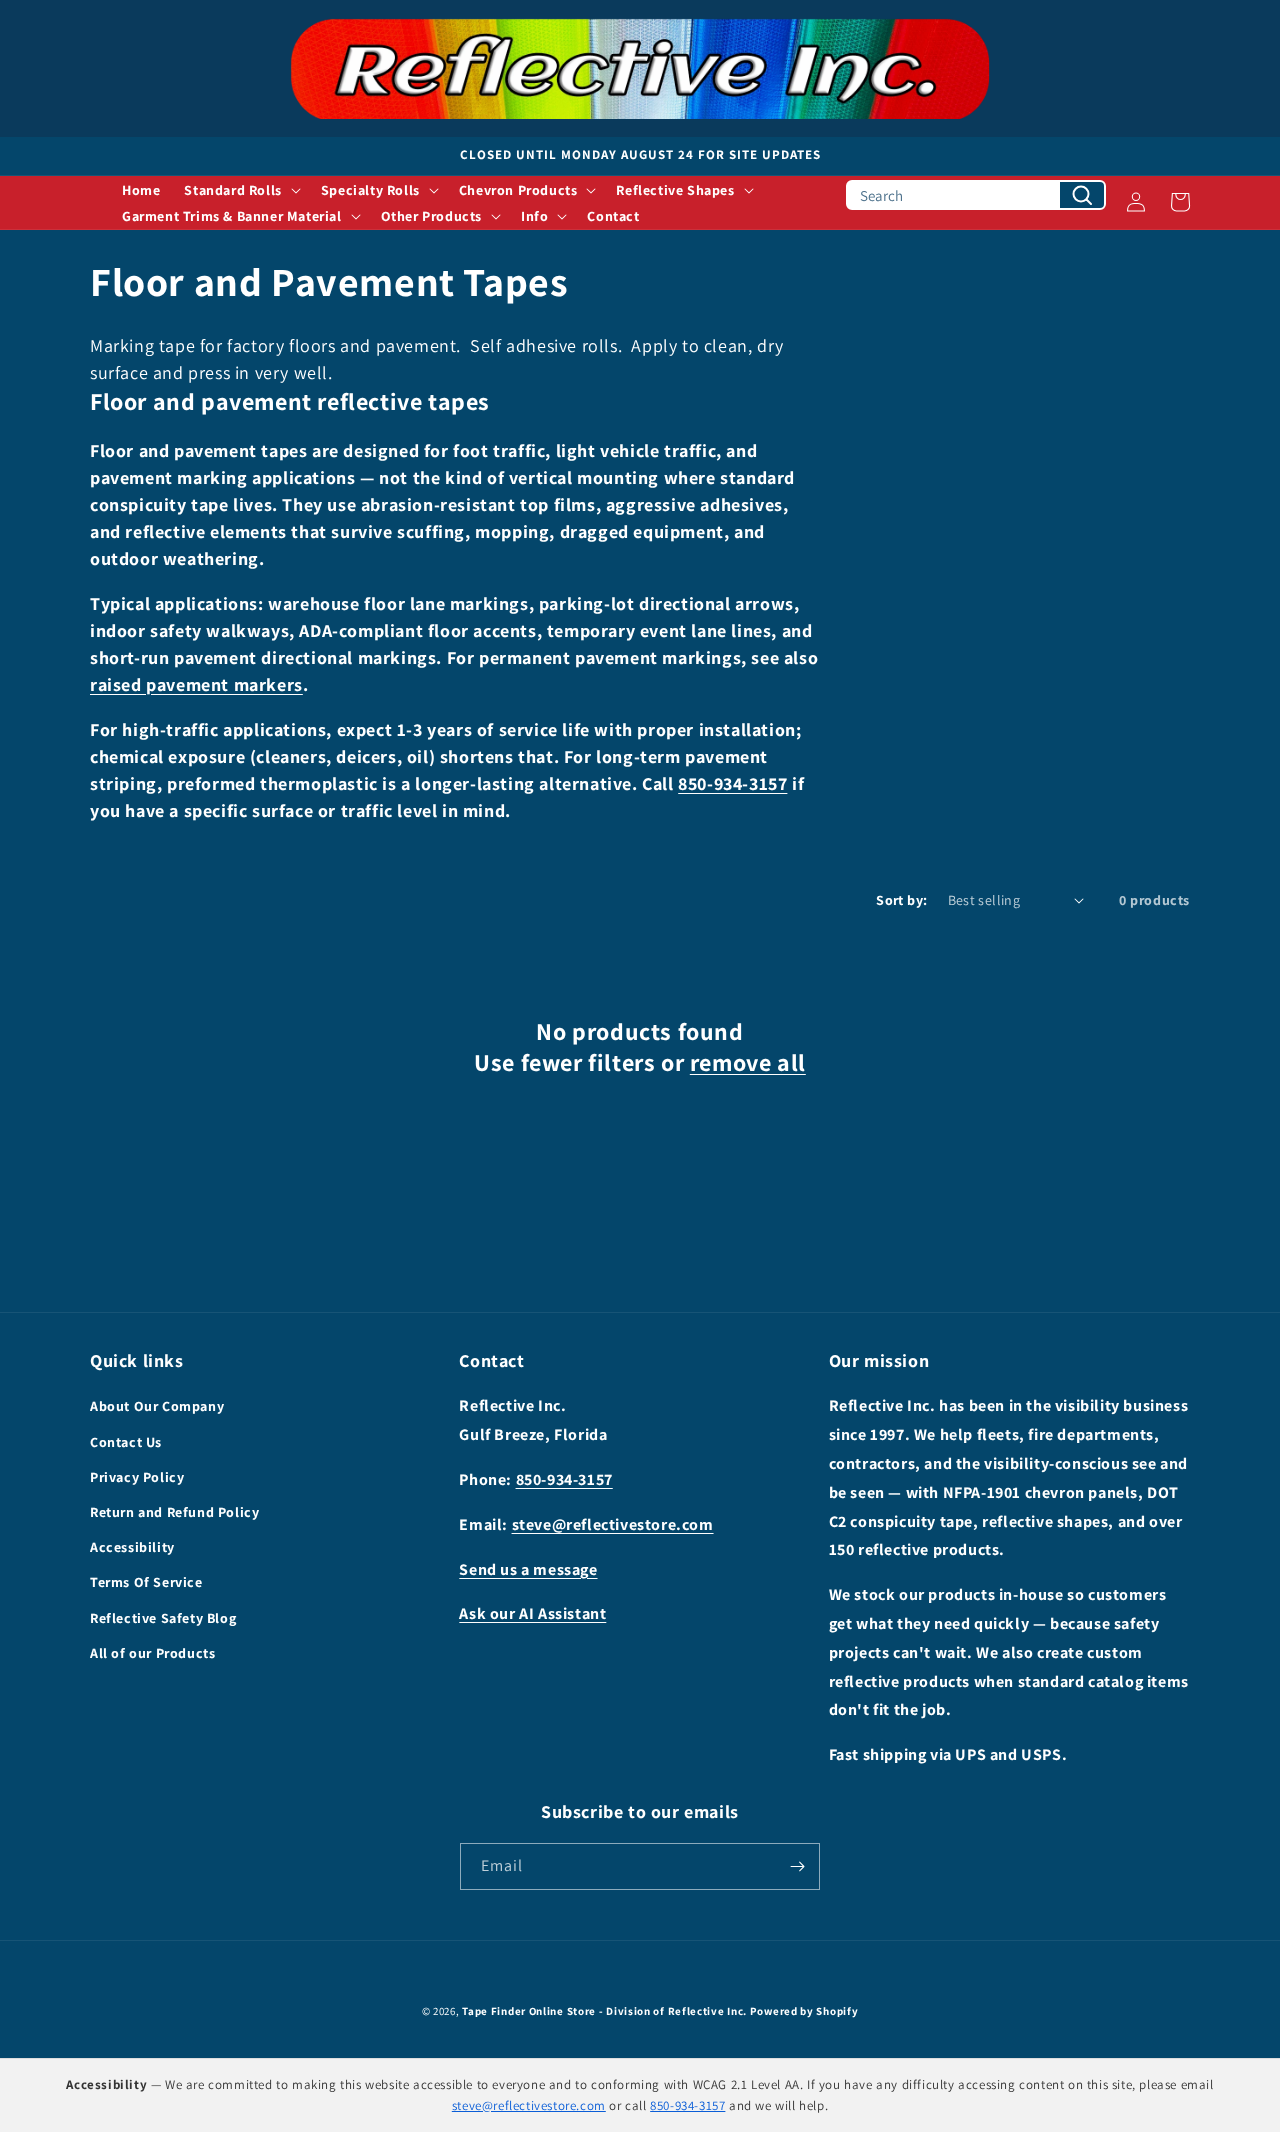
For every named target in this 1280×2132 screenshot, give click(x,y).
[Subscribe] (797, 1866)
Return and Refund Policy (174, 1512)
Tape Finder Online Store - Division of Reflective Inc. (604, 2011)
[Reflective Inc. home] (640, 68)
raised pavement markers (196, 684)
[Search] (1082, 195)
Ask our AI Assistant (532, 1613)
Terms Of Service (146, 1582)
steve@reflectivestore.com (613, 1524)
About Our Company (157, 1406)
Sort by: (901, 900)
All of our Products (152, 1653)
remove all (748, 1062)
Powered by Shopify (804, 2011)
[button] (240, 190)
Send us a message (528, 1569)
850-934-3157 (732, 783)
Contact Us (126, 1442)
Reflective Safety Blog (163, 1618)
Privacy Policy (137, 1477)
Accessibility (132, 1547)
